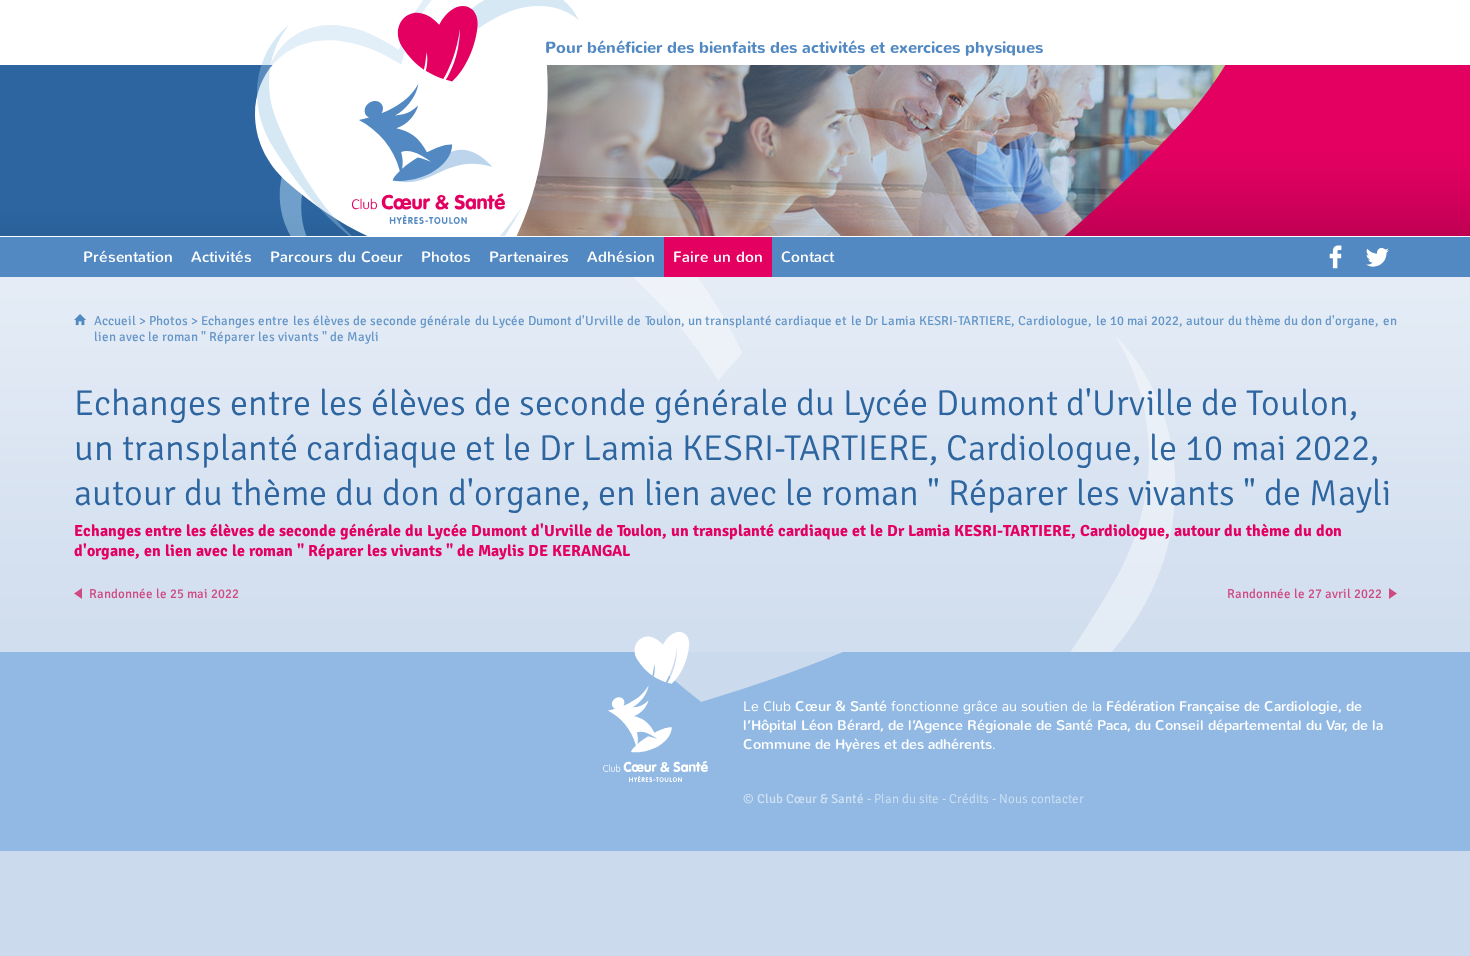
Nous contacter (1041, 799)
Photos (168, 321)
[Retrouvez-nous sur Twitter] (1377, 257)
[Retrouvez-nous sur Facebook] (1337, 257)
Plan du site (906, 799)
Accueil (115, 321)
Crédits (969, 799)
